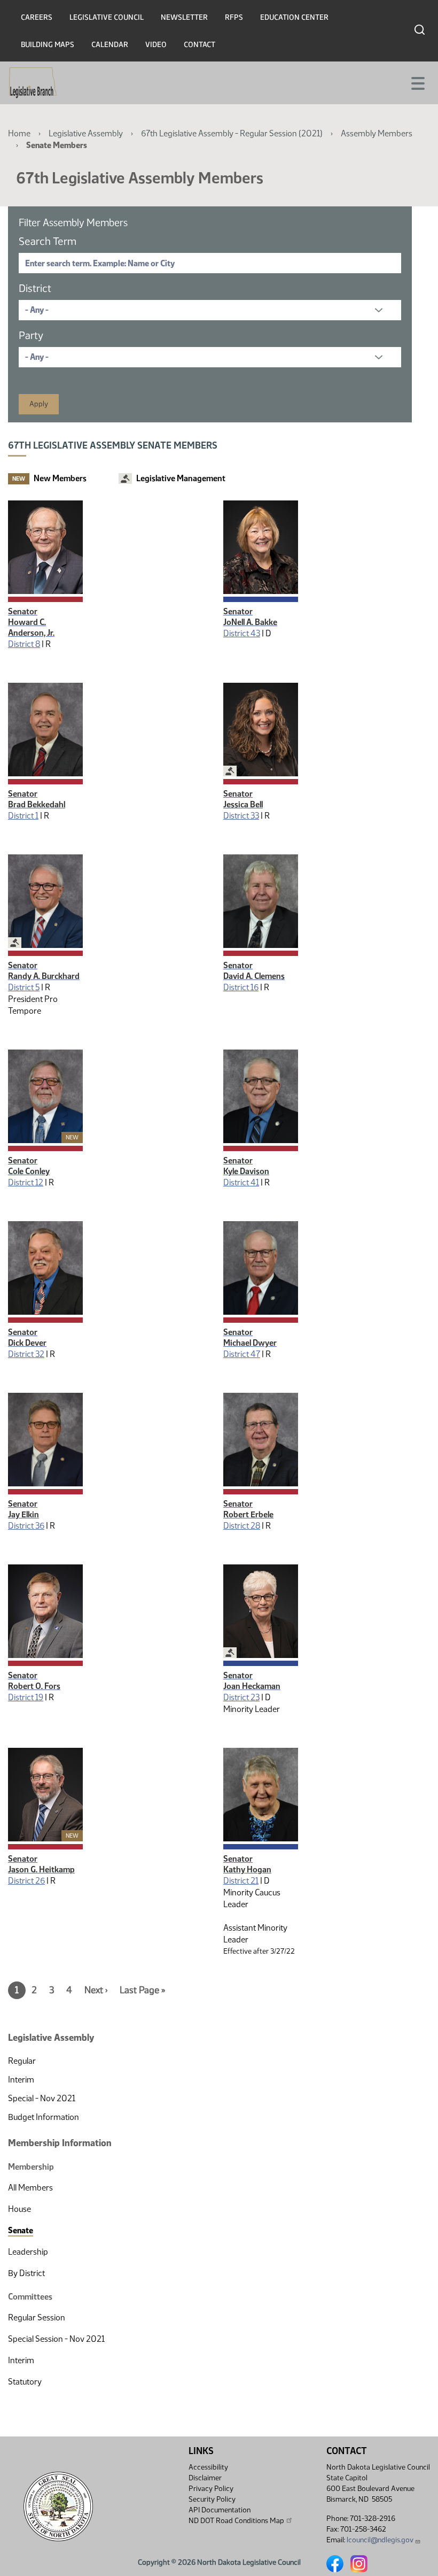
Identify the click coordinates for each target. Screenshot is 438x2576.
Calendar (110, 45)
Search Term (48, 241)
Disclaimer (205, 2478)
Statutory (25, 2382)
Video (156, 45)
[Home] (33, 83)
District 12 (26, 1182)
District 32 (26, 1354)
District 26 (26, 1881)
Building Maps (48, 45)
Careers (37, 17)
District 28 (242, 1526)
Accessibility (208, 2467)
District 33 (241, 816)
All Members (30, 2188)
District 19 (26, 1697)
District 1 (23, 816)
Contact (200, 45)
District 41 (241, 1182)
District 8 (24, 644)
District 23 (241, 1697)
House (19, 2209)
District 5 (24, 987)
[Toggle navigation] (417, 82)
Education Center (294, 17)
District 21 (241, 1881)
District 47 (242, 1354)
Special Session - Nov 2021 (56, 2339)
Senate (21, 2230)
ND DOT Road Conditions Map (236, 2521)
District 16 (241, 987)
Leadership (28, 2252)
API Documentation (220, 2510)
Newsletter (184, 17)
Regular (22, 2061)
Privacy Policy (211, 2489)
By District (26, 2273)
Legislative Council (107, 17)
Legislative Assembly (86, 133)
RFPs (234, 17)
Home (19, 133)
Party (31, 335)
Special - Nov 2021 (42, 2098)
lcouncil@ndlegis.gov (380, 2540)
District (35, 288)
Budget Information (44, 2117)
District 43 (242, 633)
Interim (21, 2080)
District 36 (26, 1526)
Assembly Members (377, 133)
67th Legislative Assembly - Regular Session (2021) (232, 133)
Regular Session (37, 2317)
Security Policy (212, 2499)
